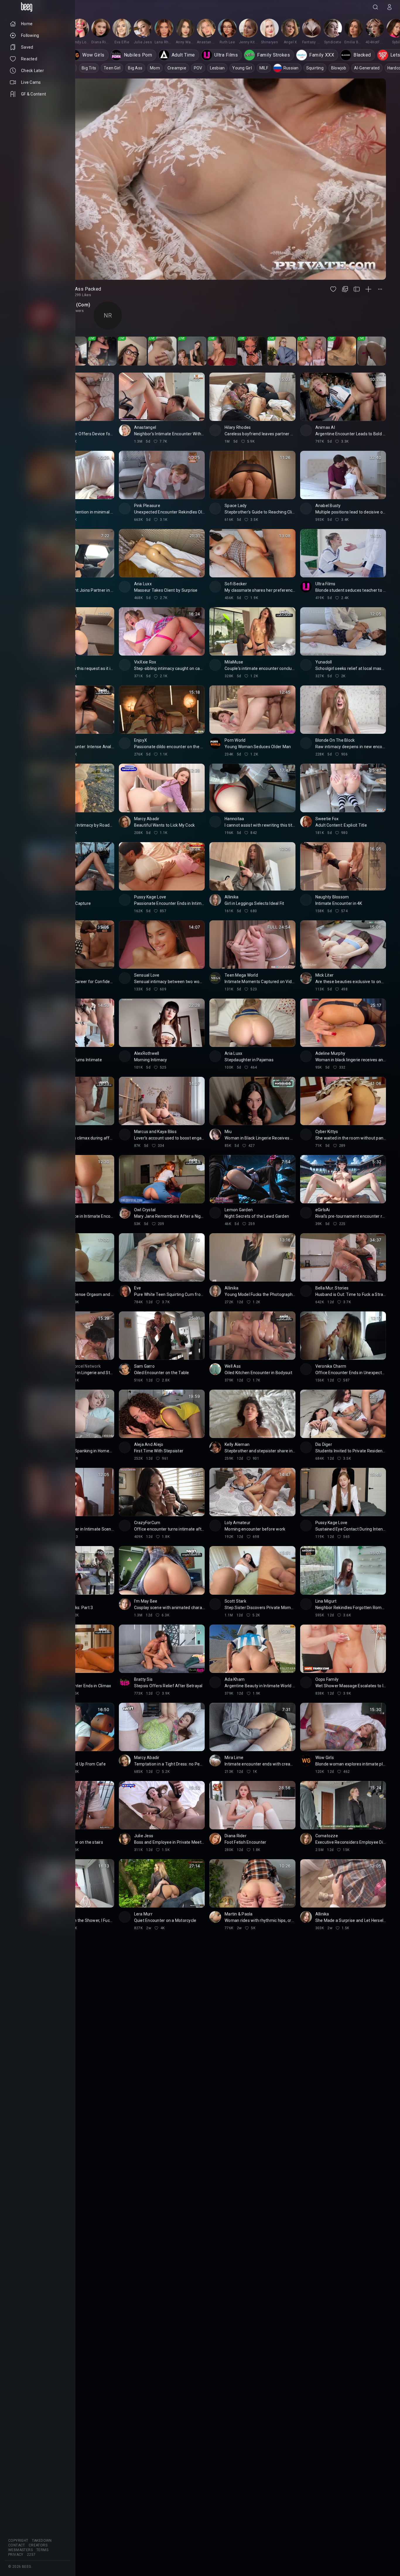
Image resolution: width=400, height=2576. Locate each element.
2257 (31, 2555)
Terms (42, 2550)
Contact (17, 2545)
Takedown (42, 2541)
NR (108, 315)
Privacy (16, 2555)
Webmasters (20, 2550)
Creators (38, 2545)
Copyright (18, 2541)
